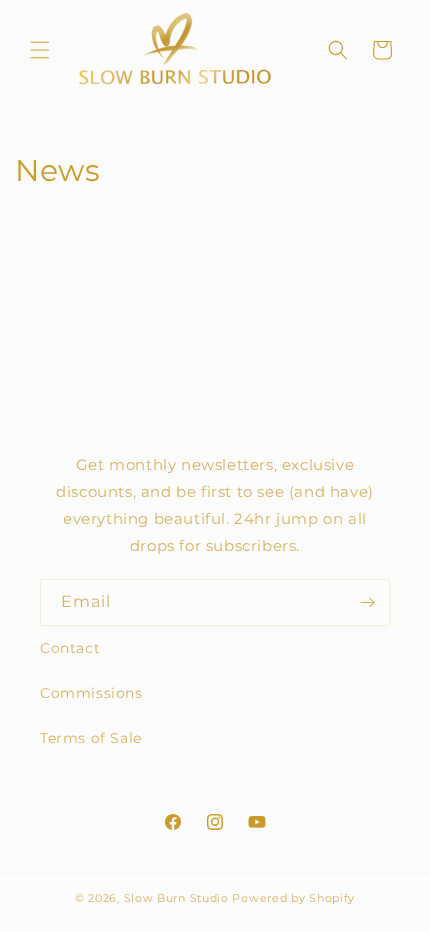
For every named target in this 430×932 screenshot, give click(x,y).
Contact (70, 648)
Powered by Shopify (293, 898)
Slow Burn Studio (176, 898)
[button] (40, 50)
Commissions (91, 693)
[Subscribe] (367, 602)
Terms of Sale (91, 738)
